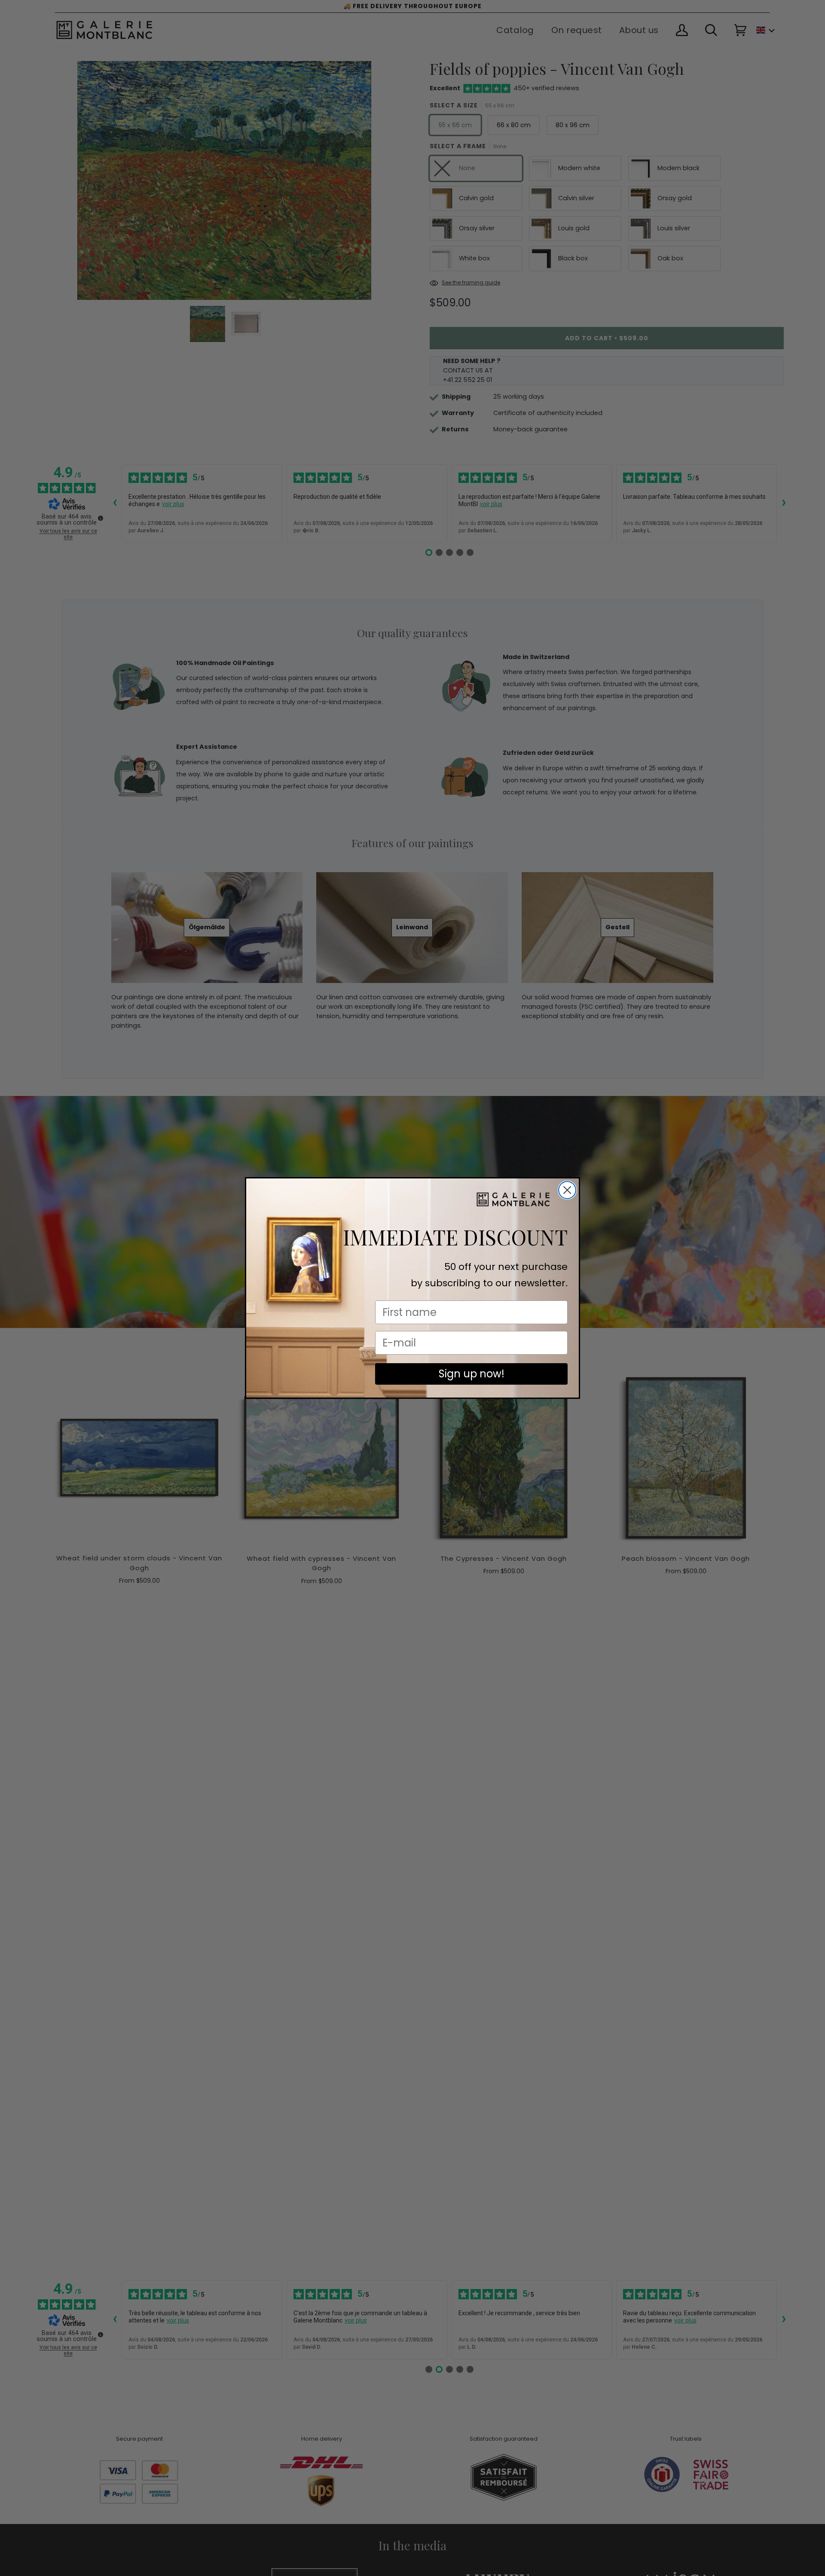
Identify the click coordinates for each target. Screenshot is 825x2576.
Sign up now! (472, 1374)
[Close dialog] (567, 1190)
